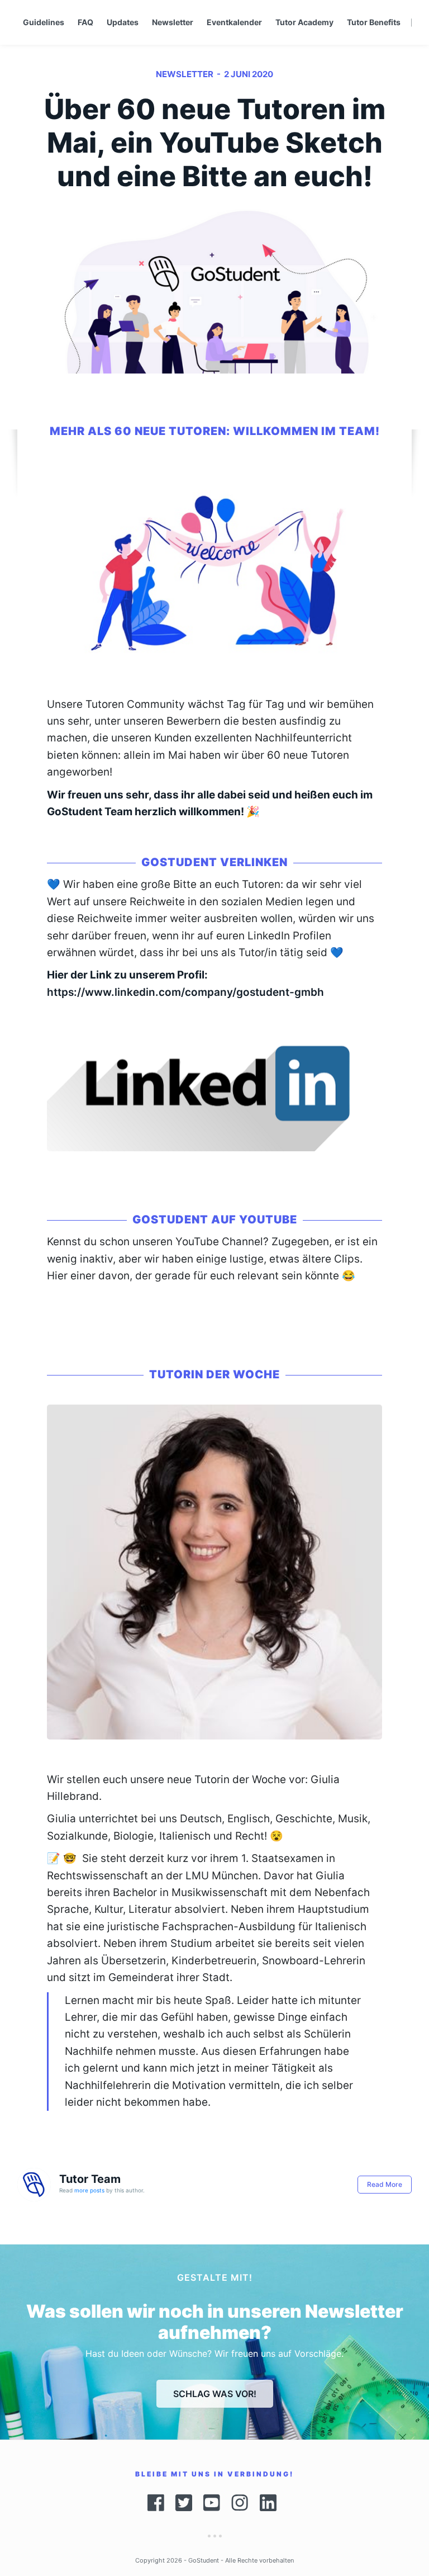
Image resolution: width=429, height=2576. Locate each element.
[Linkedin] (271, 2503)
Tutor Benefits (374, 22)
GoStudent (204, 2560)
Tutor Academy (304, 22)
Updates (123, 22)
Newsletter (173, 22)
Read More (385, 2184)
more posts (89, 2190)
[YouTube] (212, 2503)
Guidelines (44, 22)
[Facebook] (156, 2503)
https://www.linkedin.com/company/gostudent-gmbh (185, 992)
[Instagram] (240, 2503)
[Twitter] (184, 2503)
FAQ (85, 22)
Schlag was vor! (215, 2394)
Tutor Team (90, 2179)
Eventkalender (234, 22)
